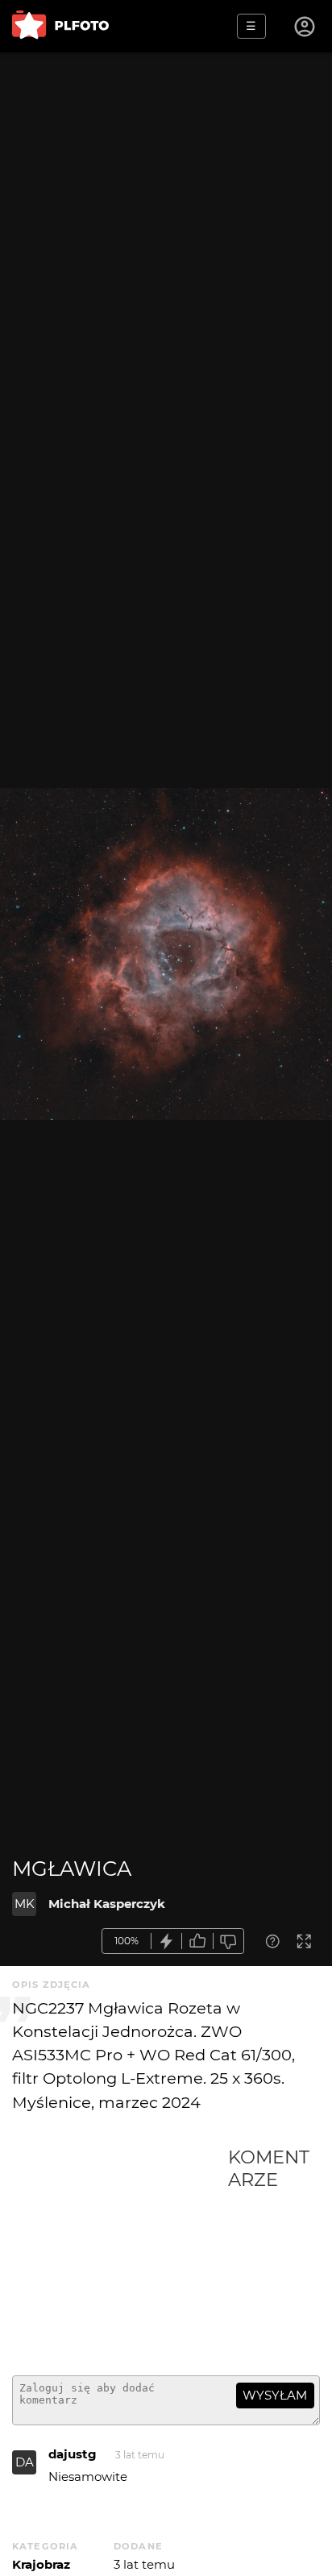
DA (25, 2462)
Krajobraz (41, 2564)
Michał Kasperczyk (107, 1904)
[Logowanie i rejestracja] (305, 27)
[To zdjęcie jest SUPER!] (167, 1941)
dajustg (73, 2454)
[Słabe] (229, 1941)
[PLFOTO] (60, 26)
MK (25, 1904)
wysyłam (275, 2395)
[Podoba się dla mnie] (197, 1941)
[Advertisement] (120, 2255)
